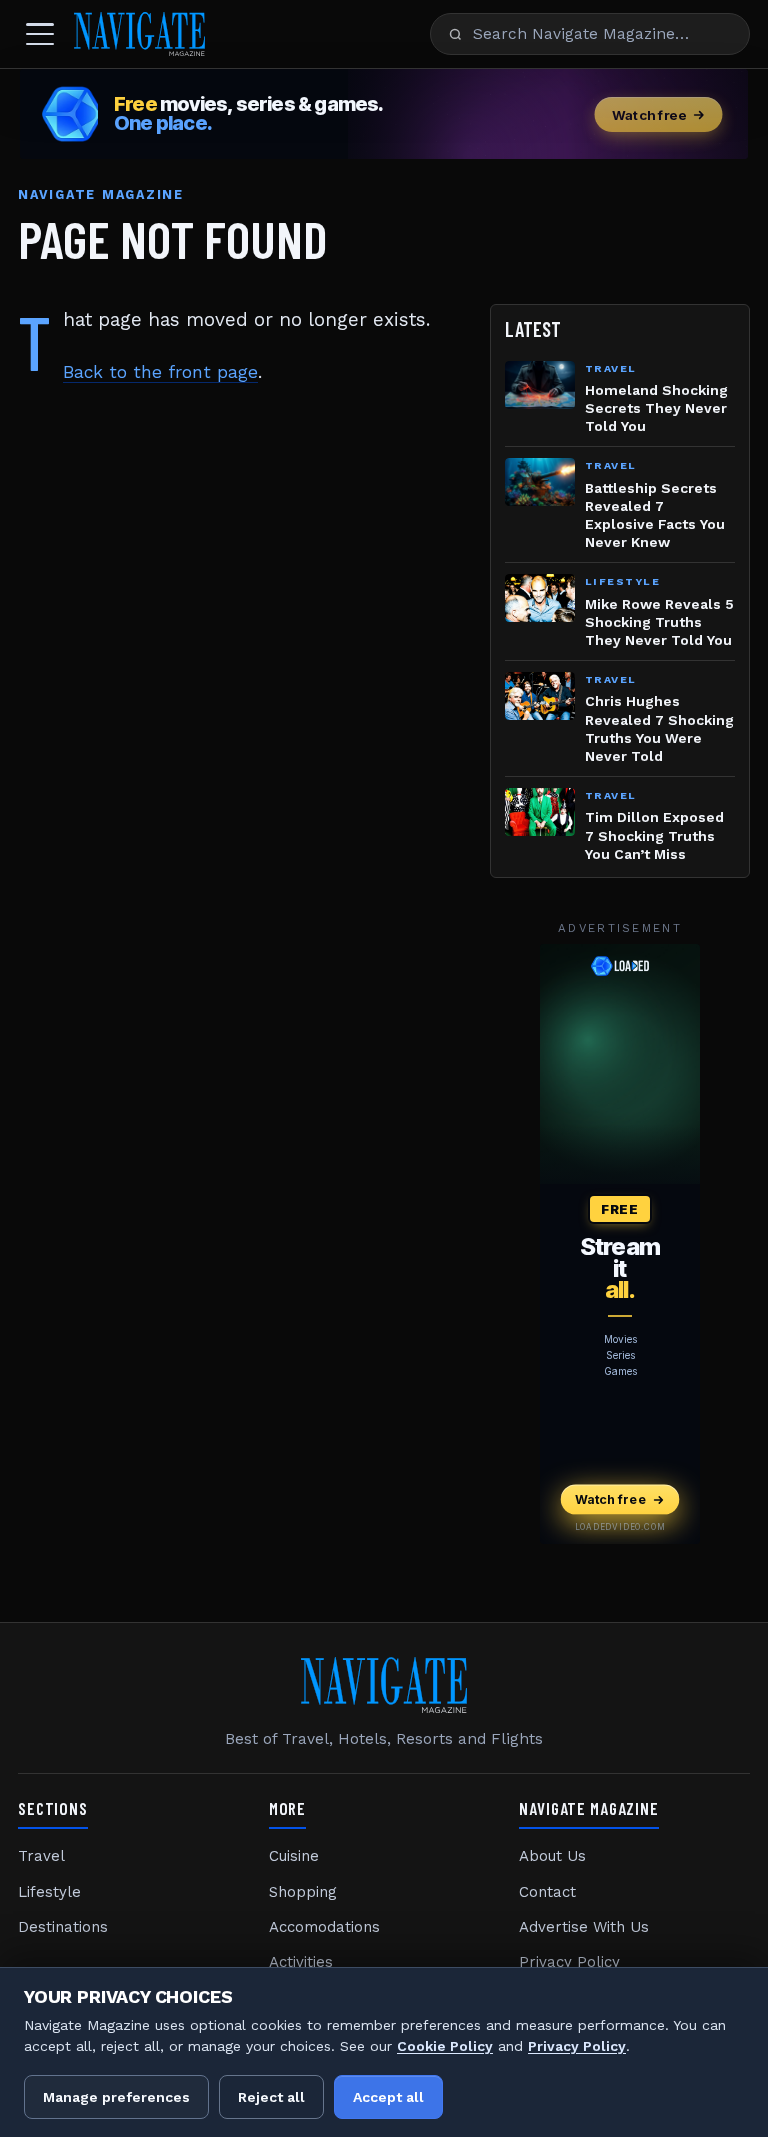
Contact (547, 1892)
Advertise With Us (584, 1927)
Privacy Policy (569, 1962)
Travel (41, 1856)
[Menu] (40, 34)
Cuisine (294, 1856)
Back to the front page (160, 372)
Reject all (271, 2097)
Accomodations (324, 1927)
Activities (301, 1962)
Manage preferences (116, 2097)
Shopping (303, 1892)
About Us (552, 1856)
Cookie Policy (445, 2046)
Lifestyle (49, 1892)
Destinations (63, 1927)
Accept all (388, 2097)
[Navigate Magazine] (139, 34)
